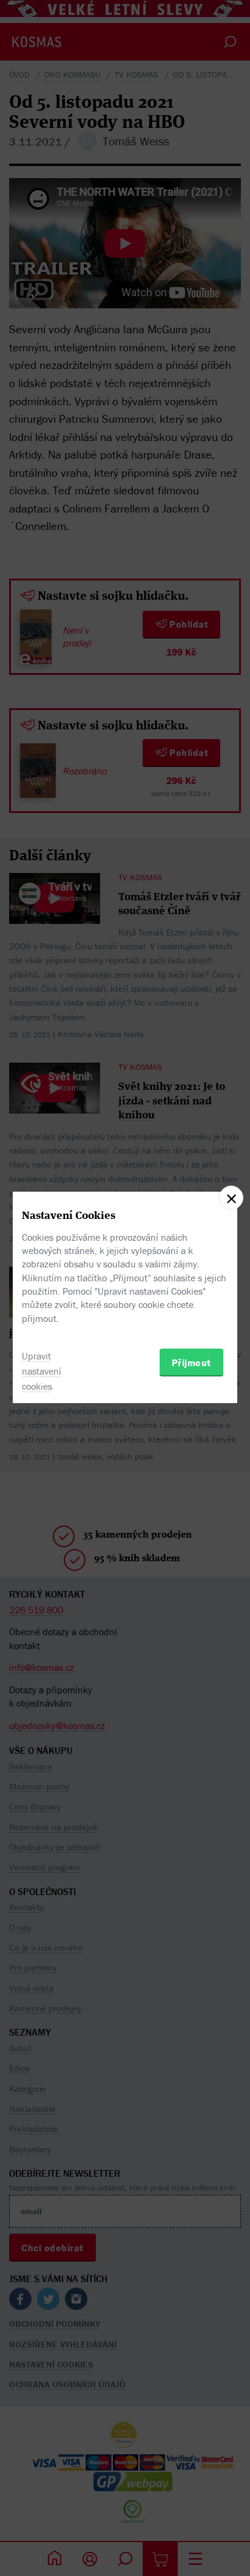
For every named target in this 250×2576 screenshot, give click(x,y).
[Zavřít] (231, 1198)
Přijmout (191, 1363)
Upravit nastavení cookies (42, 1371)
